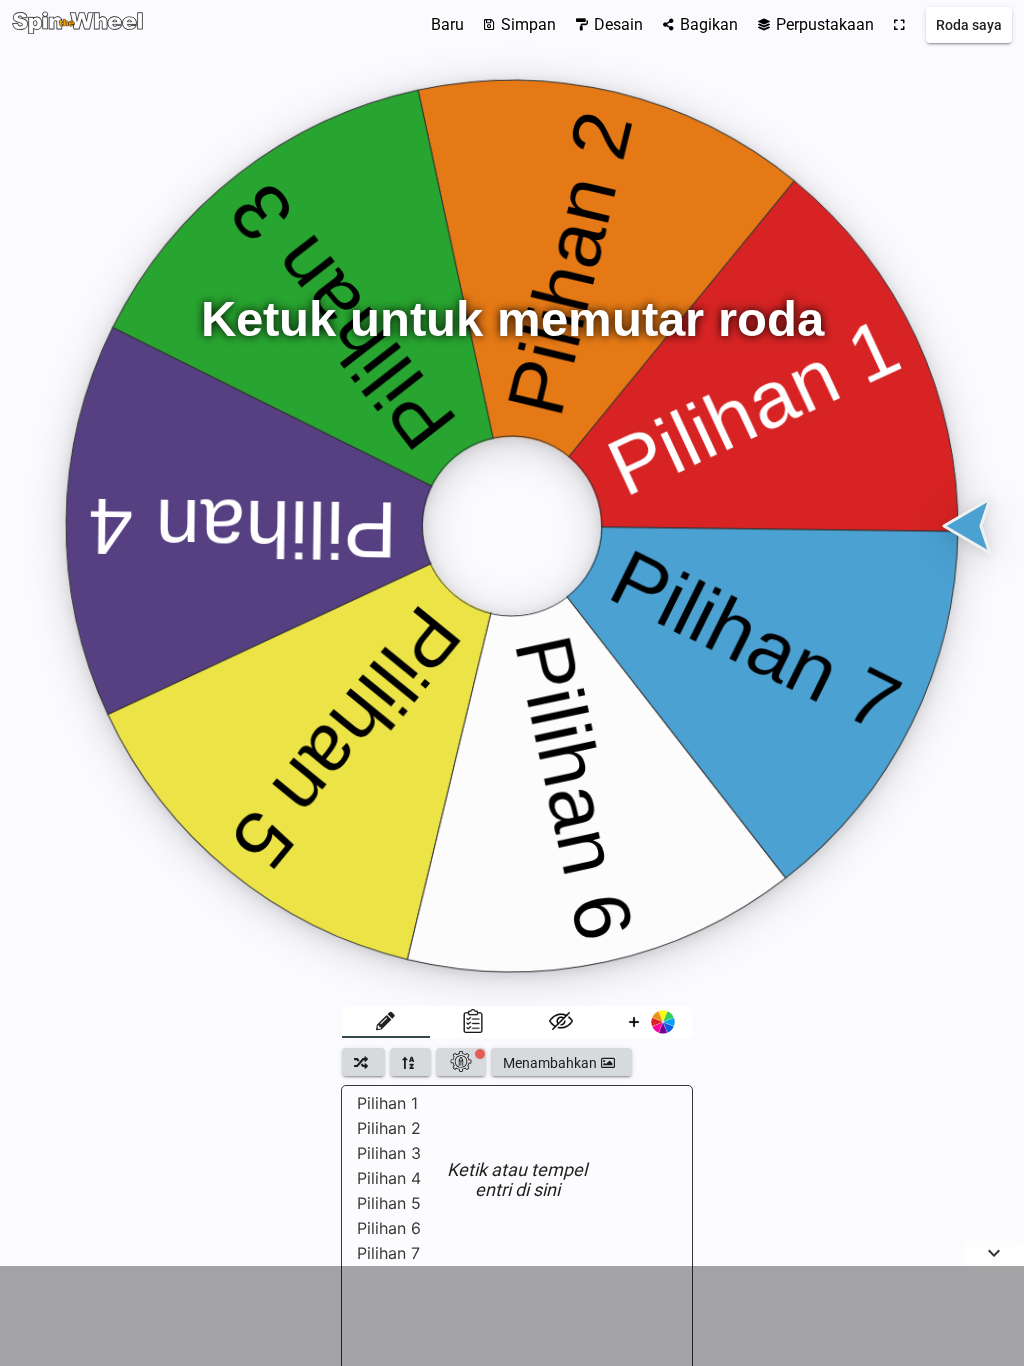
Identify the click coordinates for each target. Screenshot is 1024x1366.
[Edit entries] (386, 1022)
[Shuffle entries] (363, 1062)
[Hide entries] (561, 1022)
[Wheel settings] (461, 1062)
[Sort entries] (410, 1062)
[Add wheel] (649, 1022)
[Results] (474, 1022)
